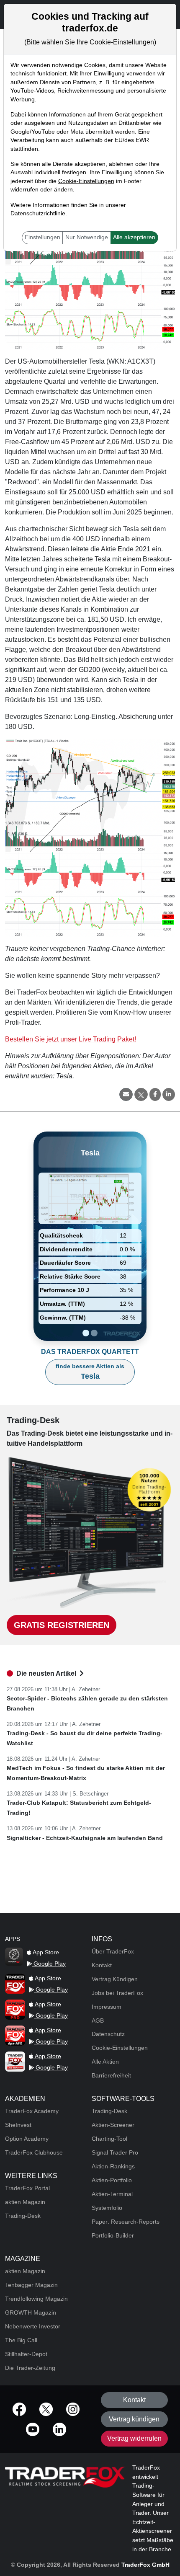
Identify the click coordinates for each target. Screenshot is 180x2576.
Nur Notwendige (87, 237)
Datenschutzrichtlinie (38, 213)
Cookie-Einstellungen (86, 181)
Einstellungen (42, 237)
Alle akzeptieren (134, 237)
